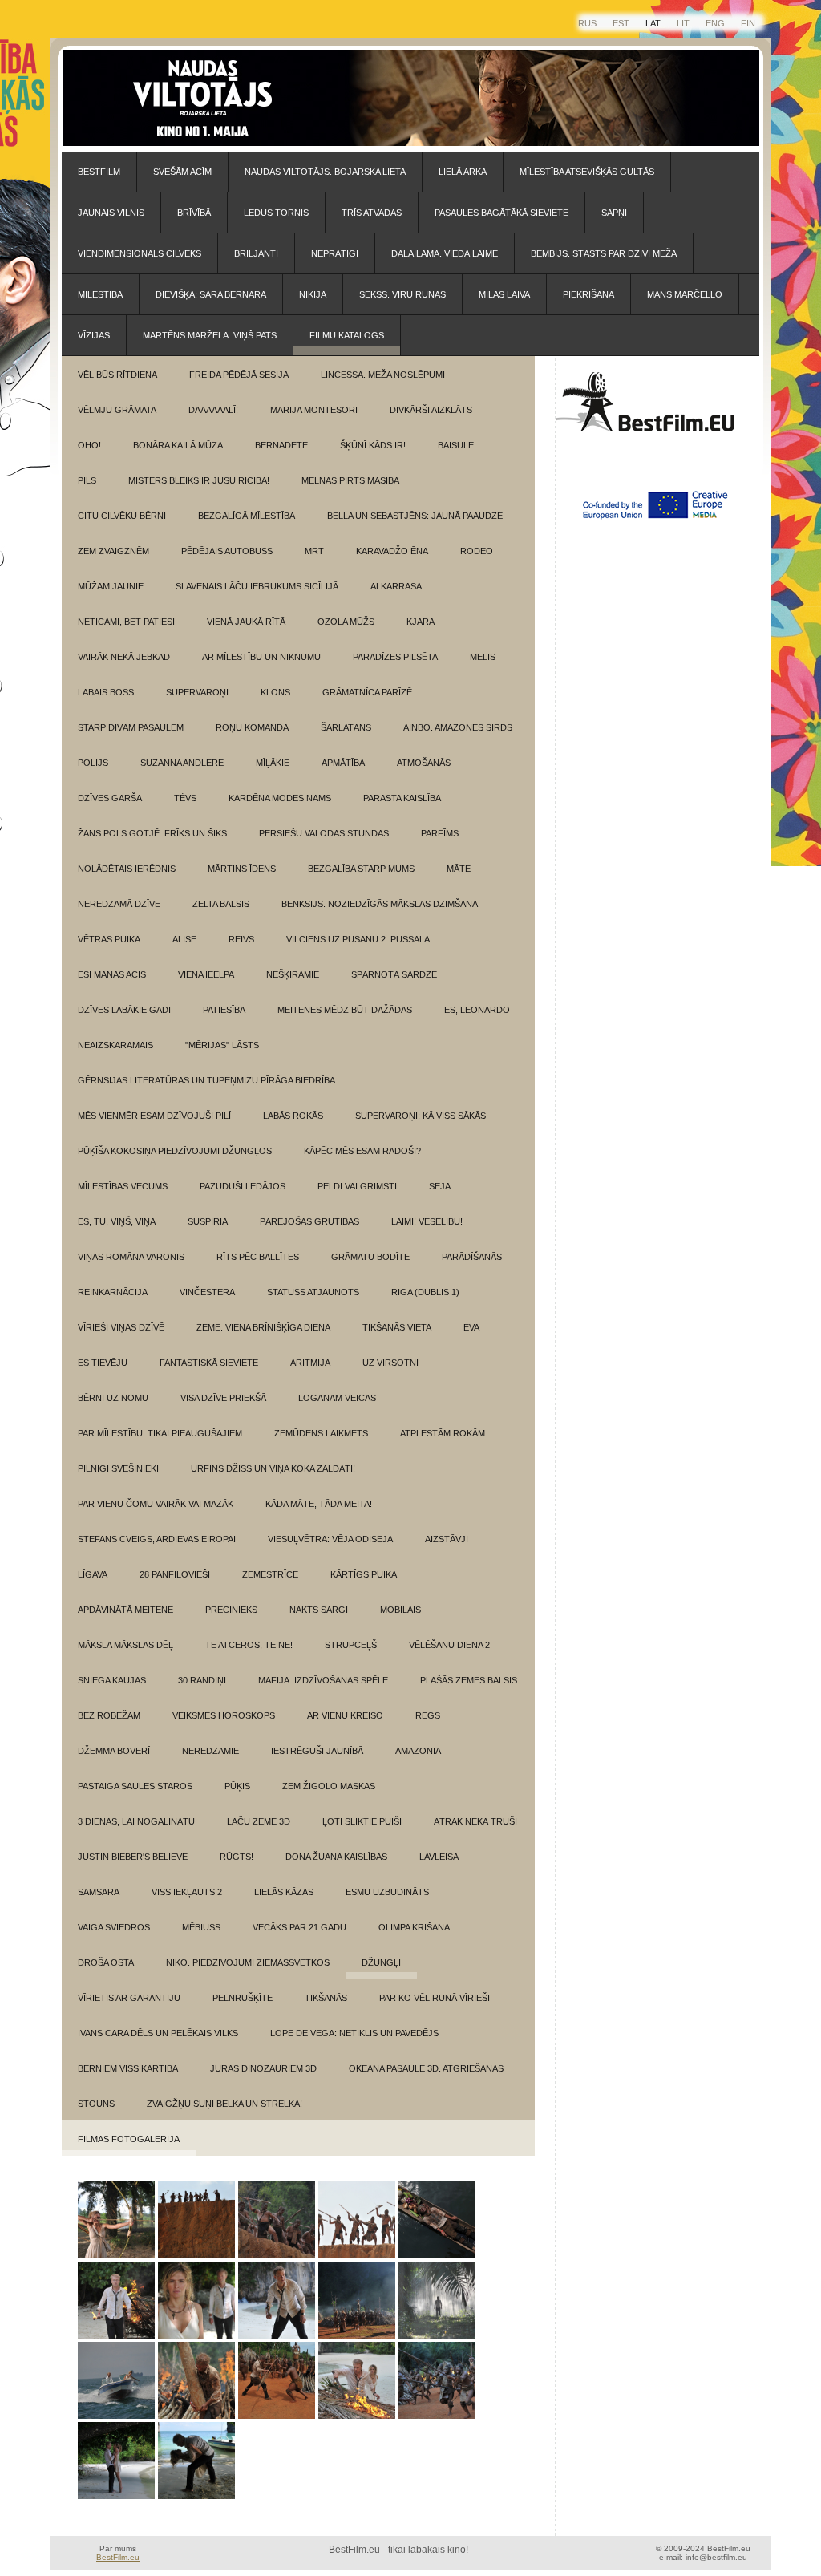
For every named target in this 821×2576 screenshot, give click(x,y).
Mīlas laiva (504, 294)
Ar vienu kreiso (345, 1715)
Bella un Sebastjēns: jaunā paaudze (415, 516)
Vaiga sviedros (114, 1927)
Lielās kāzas (284, 1892)
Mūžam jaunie (111, 586)
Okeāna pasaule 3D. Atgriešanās (426, 2068)
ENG (715, 23)
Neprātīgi (335, 253)
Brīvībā (194, 213)
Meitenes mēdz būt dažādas (345, 1010)
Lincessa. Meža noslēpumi (383, 375)
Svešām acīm (182, 172)
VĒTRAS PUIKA (109, 939)
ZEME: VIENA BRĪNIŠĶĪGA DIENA (263, 1327)
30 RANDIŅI (202, 1680)
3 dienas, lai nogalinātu (136, 1821)
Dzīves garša (110, 798)
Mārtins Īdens (242, 869)
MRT (314, 551)
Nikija (313, 294)
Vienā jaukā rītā (246, 622)
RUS (587, 23)
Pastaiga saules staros (135, 1786)
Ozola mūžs (346, 622)
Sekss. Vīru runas (402, 294)
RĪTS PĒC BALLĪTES (258, 1257)
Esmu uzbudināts (387, 1892)
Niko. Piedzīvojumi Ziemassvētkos (248, 1962)
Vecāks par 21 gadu (299, 1927)
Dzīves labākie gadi (124, 1010)
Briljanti (256, 253)
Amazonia (418, 1751)
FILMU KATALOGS (347, 335)
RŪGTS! (237, 1857)
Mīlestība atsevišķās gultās (587, 172)
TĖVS (185, 798)
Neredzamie (210, 1751)
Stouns (96, 2104)
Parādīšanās (472, 1257)
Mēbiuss (201, 1927)
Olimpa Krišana (414, 1927)
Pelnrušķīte (243, 1998)
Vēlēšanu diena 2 (449, 1645)
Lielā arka (463, 172)
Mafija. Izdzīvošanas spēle (323, 1680)
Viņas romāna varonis (131, 1257)
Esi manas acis (112, 974)
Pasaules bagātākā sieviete (501, 213)
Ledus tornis (276, 213)
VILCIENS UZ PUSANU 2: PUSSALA (358, 939)
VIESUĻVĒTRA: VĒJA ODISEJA (330, 1539)
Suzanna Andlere (182, 763)
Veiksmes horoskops (224, 1715)
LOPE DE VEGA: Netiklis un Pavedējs (354, 2033)
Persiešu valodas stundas (324, 833)
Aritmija (310, 1363)
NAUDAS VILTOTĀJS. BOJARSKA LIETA (325, 172)
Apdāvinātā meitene (125, 1610)
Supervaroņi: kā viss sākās (421, 1116)
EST (621, 23)
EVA (471, 1327)
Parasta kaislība (402, 798)
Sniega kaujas (112, 1680)
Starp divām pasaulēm (131, 727)
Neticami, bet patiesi (126, 622)
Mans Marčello (685, 294)
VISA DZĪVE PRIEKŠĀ (223, 1398)
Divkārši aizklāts (431, 410)
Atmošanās (424, 763)
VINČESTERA (207, 1292)
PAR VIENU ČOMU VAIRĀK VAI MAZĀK (156, 1504)
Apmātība (343, 763)
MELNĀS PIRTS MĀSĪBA (350, 480)
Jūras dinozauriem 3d (263, 2068)
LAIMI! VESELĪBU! (427, 1221)
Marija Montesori (314, 410)
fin (748, 23)
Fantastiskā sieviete (209, 1363)
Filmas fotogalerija (129, 2139)
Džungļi (381, 1962)
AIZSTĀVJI (447, 1539)
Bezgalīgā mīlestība (247, 516)
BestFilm (99, 172)
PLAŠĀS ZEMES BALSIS (469, 1680)
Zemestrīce (270, 1574)
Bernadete (281, 445)
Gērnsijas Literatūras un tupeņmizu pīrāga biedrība (206, 1080)
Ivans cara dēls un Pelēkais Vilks (158, 2033)
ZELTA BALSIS (221, 904)
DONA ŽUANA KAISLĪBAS (336, 1857)
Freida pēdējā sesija (239, 375)
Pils (87, 480)
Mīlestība (100, 294)
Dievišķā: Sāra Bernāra (211, 294)
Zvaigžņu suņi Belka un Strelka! (224, 2104)
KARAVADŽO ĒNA (392, 551)
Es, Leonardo (477, 1010)
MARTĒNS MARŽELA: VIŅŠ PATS (210, 335)
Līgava (93, 1574)
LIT (683, 23)
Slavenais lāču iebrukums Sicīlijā (257, 586)
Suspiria (208, 1221)
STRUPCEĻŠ (351, 1645)
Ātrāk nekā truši (475, 1821)
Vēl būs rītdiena (117, 375)
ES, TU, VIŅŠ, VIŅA (117, 1221)
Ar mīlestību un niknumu (261, 657)
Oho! (89, 445)
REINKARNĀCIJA (113, 1292)
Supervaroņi (197, 692)
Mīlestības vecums (123, 1186)
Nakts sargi (319, 1610)
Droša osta (106, 1962)
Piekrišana (588, 294)
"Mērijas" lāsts (222, 1045)
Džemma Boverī (114, 1751)
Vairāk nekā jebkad (124, 657)
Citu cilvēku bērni (122, 516)
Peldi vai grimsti (357, 1186)
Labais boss (106, 692)
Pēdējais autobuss (227, 551)
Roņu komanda (252, 727)
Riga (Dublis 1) (425, 1292)
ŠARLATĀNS (346, 727)
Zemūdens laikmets (321, 1433)
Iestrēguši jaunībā (317, 1751)
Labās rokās (293, 1116)
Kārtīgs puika (364, 1574)
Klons (275, 692)
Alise (184, 939)
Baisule (456, 445)
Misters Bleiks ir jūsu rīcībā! (199, 480)
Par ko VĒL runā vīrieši (435, 1998)
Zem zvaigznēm (113, 551)
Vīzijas (94, 335)
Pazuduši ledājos (243, 1186)
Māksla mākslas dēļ (125, 1645)
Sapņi (614, 213)
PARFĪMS (440, 833)
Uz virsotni (390, 1363)
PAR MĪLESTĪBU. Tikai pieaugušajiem (160, 1433)
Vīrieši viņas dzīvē (121, 1327)
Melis (483, 657)
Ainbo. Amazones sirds (458, 727)
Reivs (241, 939)
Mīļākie (273, 763)
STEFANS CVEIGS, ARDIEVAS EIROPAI (157, 1539)
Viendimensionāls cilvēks (140, 253)
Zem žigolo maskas (329, 1786)
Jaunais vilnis (111, 213)
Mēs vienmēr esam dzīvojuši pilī (154, 1116)
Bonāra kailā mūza (178, 445)
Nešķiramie (293, 974)
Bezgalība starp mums (361, 869)
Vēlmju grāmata (117, 410)
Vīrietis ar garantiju (129, 1998)
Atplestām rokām (443, 1433)
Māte (459, 869)
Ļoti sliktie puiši (362, 1821)
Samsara (99, 1892)
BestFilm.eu (118, 2557)
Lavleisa (439, 1857)
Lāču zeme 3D (259, 1821)
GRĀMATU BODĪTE (370, 1257)
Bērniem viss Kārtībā (128, 2068)
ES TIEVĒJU (103, 1363)
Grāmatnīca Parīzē (367, 692)
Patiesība (224, 1010)
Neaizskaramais (115, 1045)
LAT (653, 23)
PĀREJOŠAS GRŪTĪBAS (309, 1221)
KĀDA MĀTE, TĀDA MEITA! (319, 1504)
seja (440, 1186)
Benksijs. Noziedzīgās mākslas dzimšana (380, 904)
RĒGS (428, 1715)
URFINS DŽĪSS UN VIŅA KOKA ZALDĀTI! (273, 1468)
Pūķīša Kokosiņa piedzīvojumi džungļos (175, 1151)
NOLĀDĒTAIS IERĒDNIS (127, 869)
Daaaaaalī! (213, 410)
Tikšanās (326, 1998)
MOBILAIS (400, 1610)
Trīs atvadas (372, 213)
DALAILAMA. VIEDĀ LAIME (445, 253)
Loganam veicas (337, 1398)
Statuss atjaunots (313, 1292)
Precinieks (231, 1610)
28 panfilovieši (175, 1574)
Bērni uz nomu (113, 1398)
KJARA (421, 622)
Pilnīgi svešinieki (118, 1468)
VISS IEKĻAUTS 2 (187, 1892)
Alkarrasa (396, 586)
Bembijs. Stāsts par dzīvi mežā (604, 253)
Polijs (93, 763)
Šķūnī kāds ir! (373, 445)
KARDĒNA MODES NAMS (280, 798)
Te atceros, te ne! (249, 1645)
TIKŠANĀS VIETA (397, 1327)
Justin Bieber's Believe (133, 1857)
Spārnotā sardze (394, 974)
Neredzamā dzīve (119, 904)
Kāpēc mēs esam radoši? (362, 1151)
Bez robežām (109, 1715)
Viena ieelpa (206, 974)
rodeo (477, 551)
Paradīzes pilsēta (395, 657)
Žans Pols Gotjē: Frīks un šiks (152, 833)
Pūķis (237, 1786)
